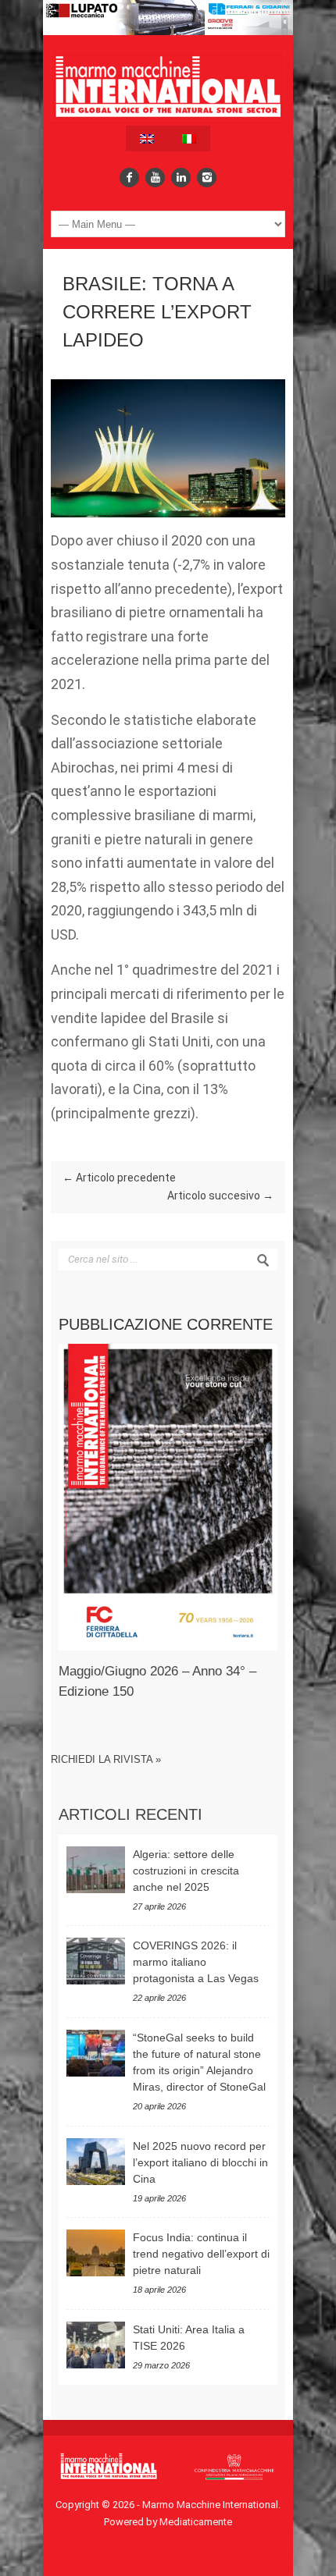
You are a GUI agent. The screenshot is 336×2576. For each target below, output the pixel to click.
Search (263, 1260)
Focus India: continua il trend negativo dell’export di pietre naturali (201, 2254)
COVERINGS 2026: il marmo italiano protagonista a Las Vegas (196, 1962)
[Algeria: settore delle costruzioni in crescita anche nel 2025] (96, 1870)
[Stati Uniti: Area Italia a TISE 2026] (96, 2345)
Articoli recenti (130, 1814)
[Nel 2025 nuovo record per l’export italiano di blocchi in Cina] (96, 2162)
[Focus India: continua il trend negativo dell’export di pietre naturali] (96, 2253)
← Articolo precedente (119, 1178)
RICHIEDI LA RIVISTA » (106, 1759)
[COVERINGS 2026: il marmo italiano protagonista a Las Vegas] (96, 1961)
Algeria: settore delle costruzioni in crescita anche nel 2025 (186, 1871)
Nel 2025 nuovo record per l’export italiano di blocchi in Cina (200, 2162)
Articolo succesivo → (220, 1196)
